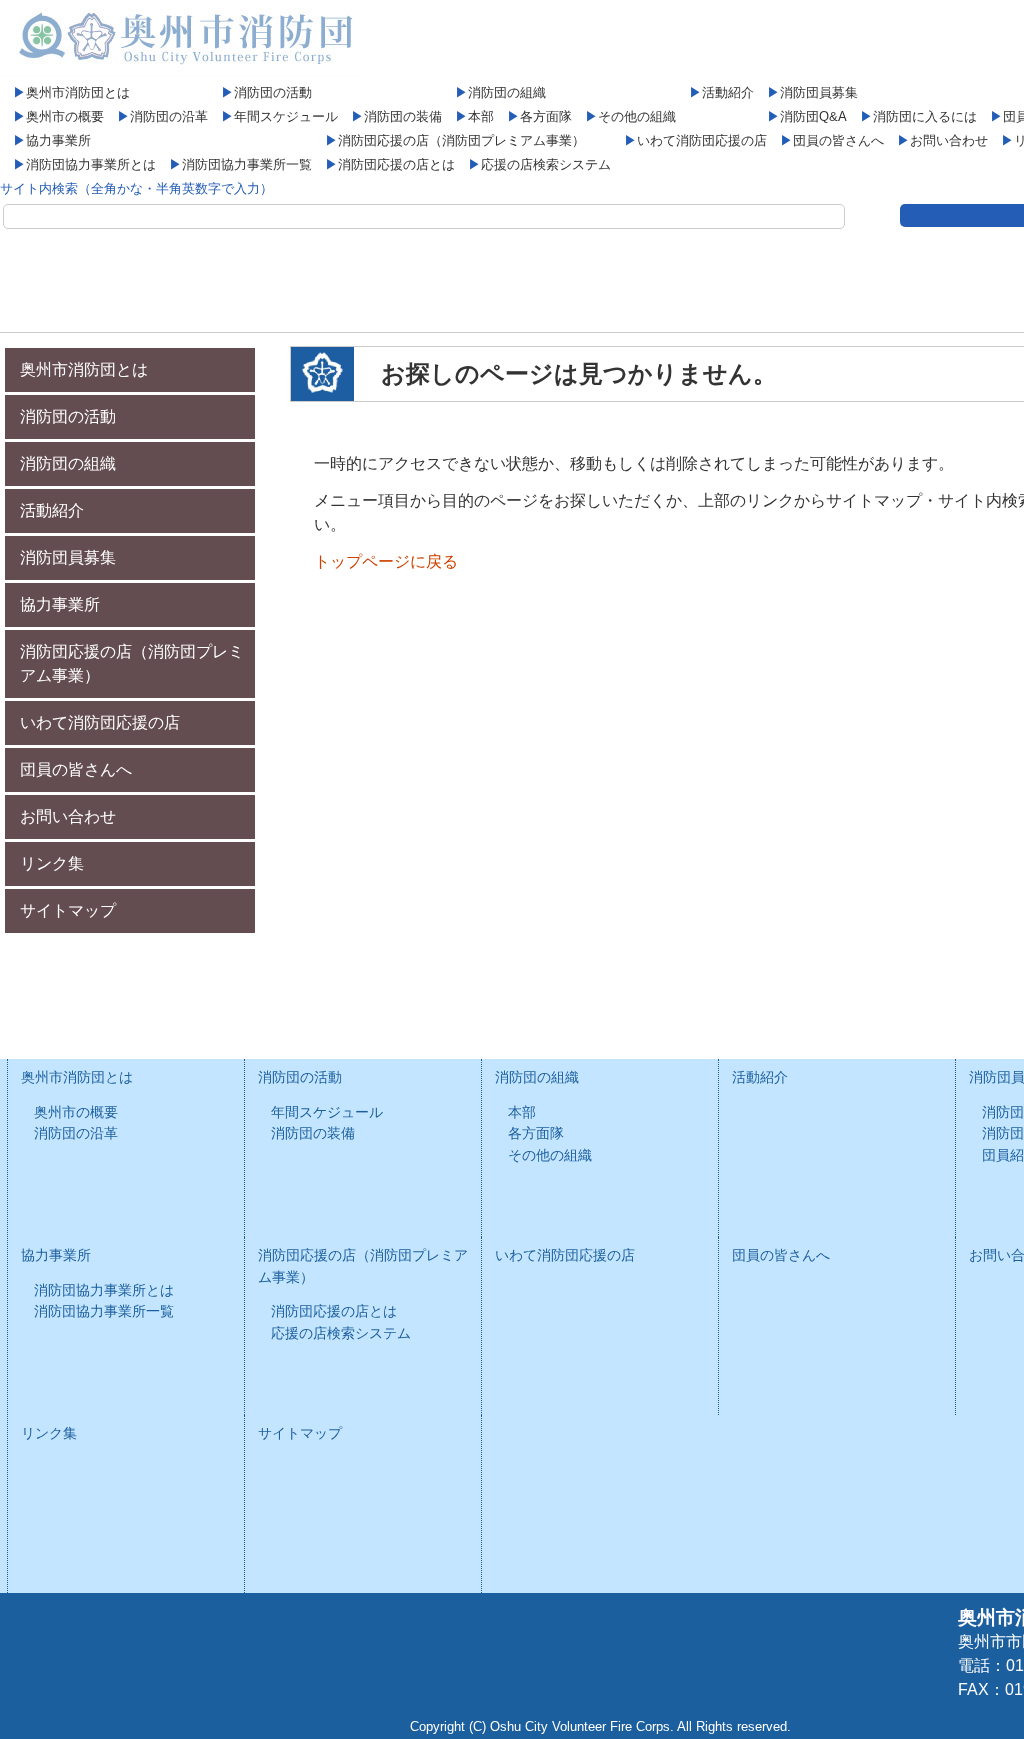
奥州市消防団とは (78, 92)
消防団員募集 (819, 92)
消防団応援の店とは (396, 164)
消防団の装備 (403, 116)
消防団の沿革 (169, 116)
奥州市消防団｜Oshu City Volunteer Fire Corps (182, 38)
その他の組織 (637, 116)
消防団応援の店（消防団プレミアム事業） (461, 140)
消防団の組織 (507, 92)
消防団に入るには (925, 116)
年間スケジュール (286, 116)
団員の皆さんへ (838, 140)
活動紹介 (728, 92)
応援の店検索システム (546, 164)
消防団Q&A (813, 116)
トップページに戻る (386, 561)
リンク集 (52, 863)
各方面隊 (546, 116)
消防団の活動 (273, 92)
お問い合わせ (949, 140)
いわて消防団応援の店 (702, 140)
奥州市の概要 (65, 116)
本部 (481, 116)
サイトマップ (68, 910)
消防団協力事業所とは (91, 164)
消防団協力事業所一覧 (247, 164)
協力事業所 (58, 140)
